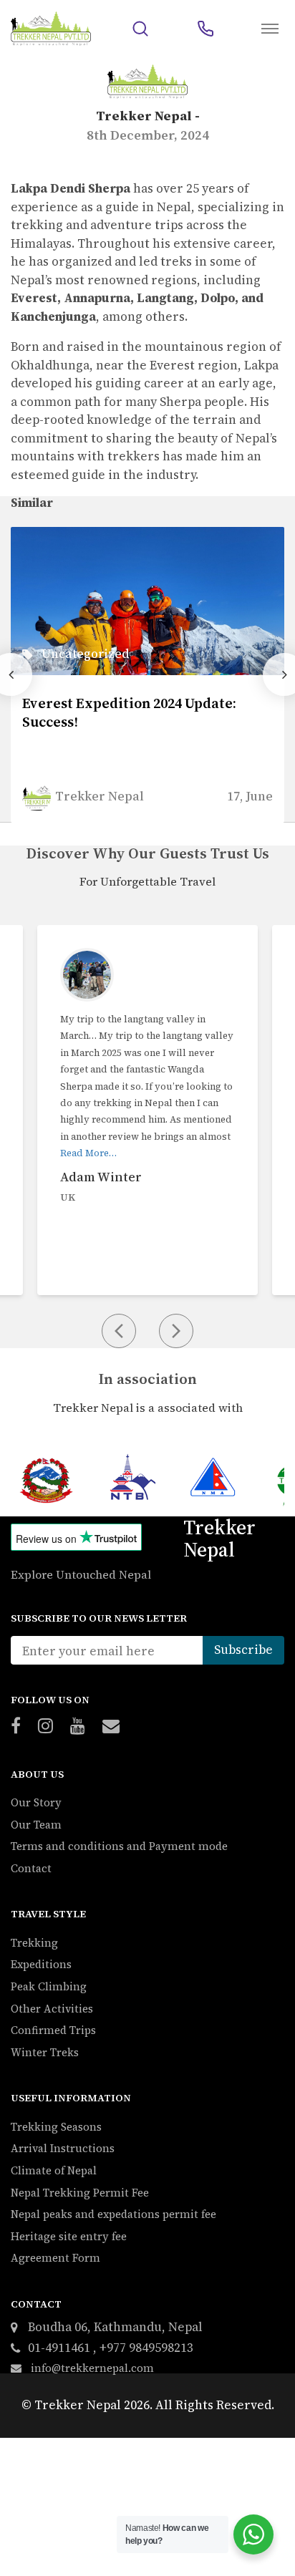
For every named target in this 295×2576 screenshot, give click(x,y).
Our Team (36, 1825)
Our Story (36, 1802)
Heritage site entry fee (69, 2236)
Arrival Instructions (63, 2148)
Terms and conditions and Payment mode (119, 1846)
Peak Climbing (49, 1986)
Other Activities (52, 2009)
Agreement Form (55, 2258)
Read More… (88, 1153)
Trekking (34, 1943)
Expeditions (41, 1964)
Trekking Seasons (56, 2127)
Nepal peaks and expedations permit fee (113, 2214)
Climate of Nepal (54, 2170)
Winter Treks (45, 2052)
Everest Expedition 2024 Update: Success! (129, 712)
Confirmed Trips (53, 2030)
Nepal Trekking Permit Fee (80, 2193)
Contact (31, 1868)
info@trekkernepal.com (91, 2368)
